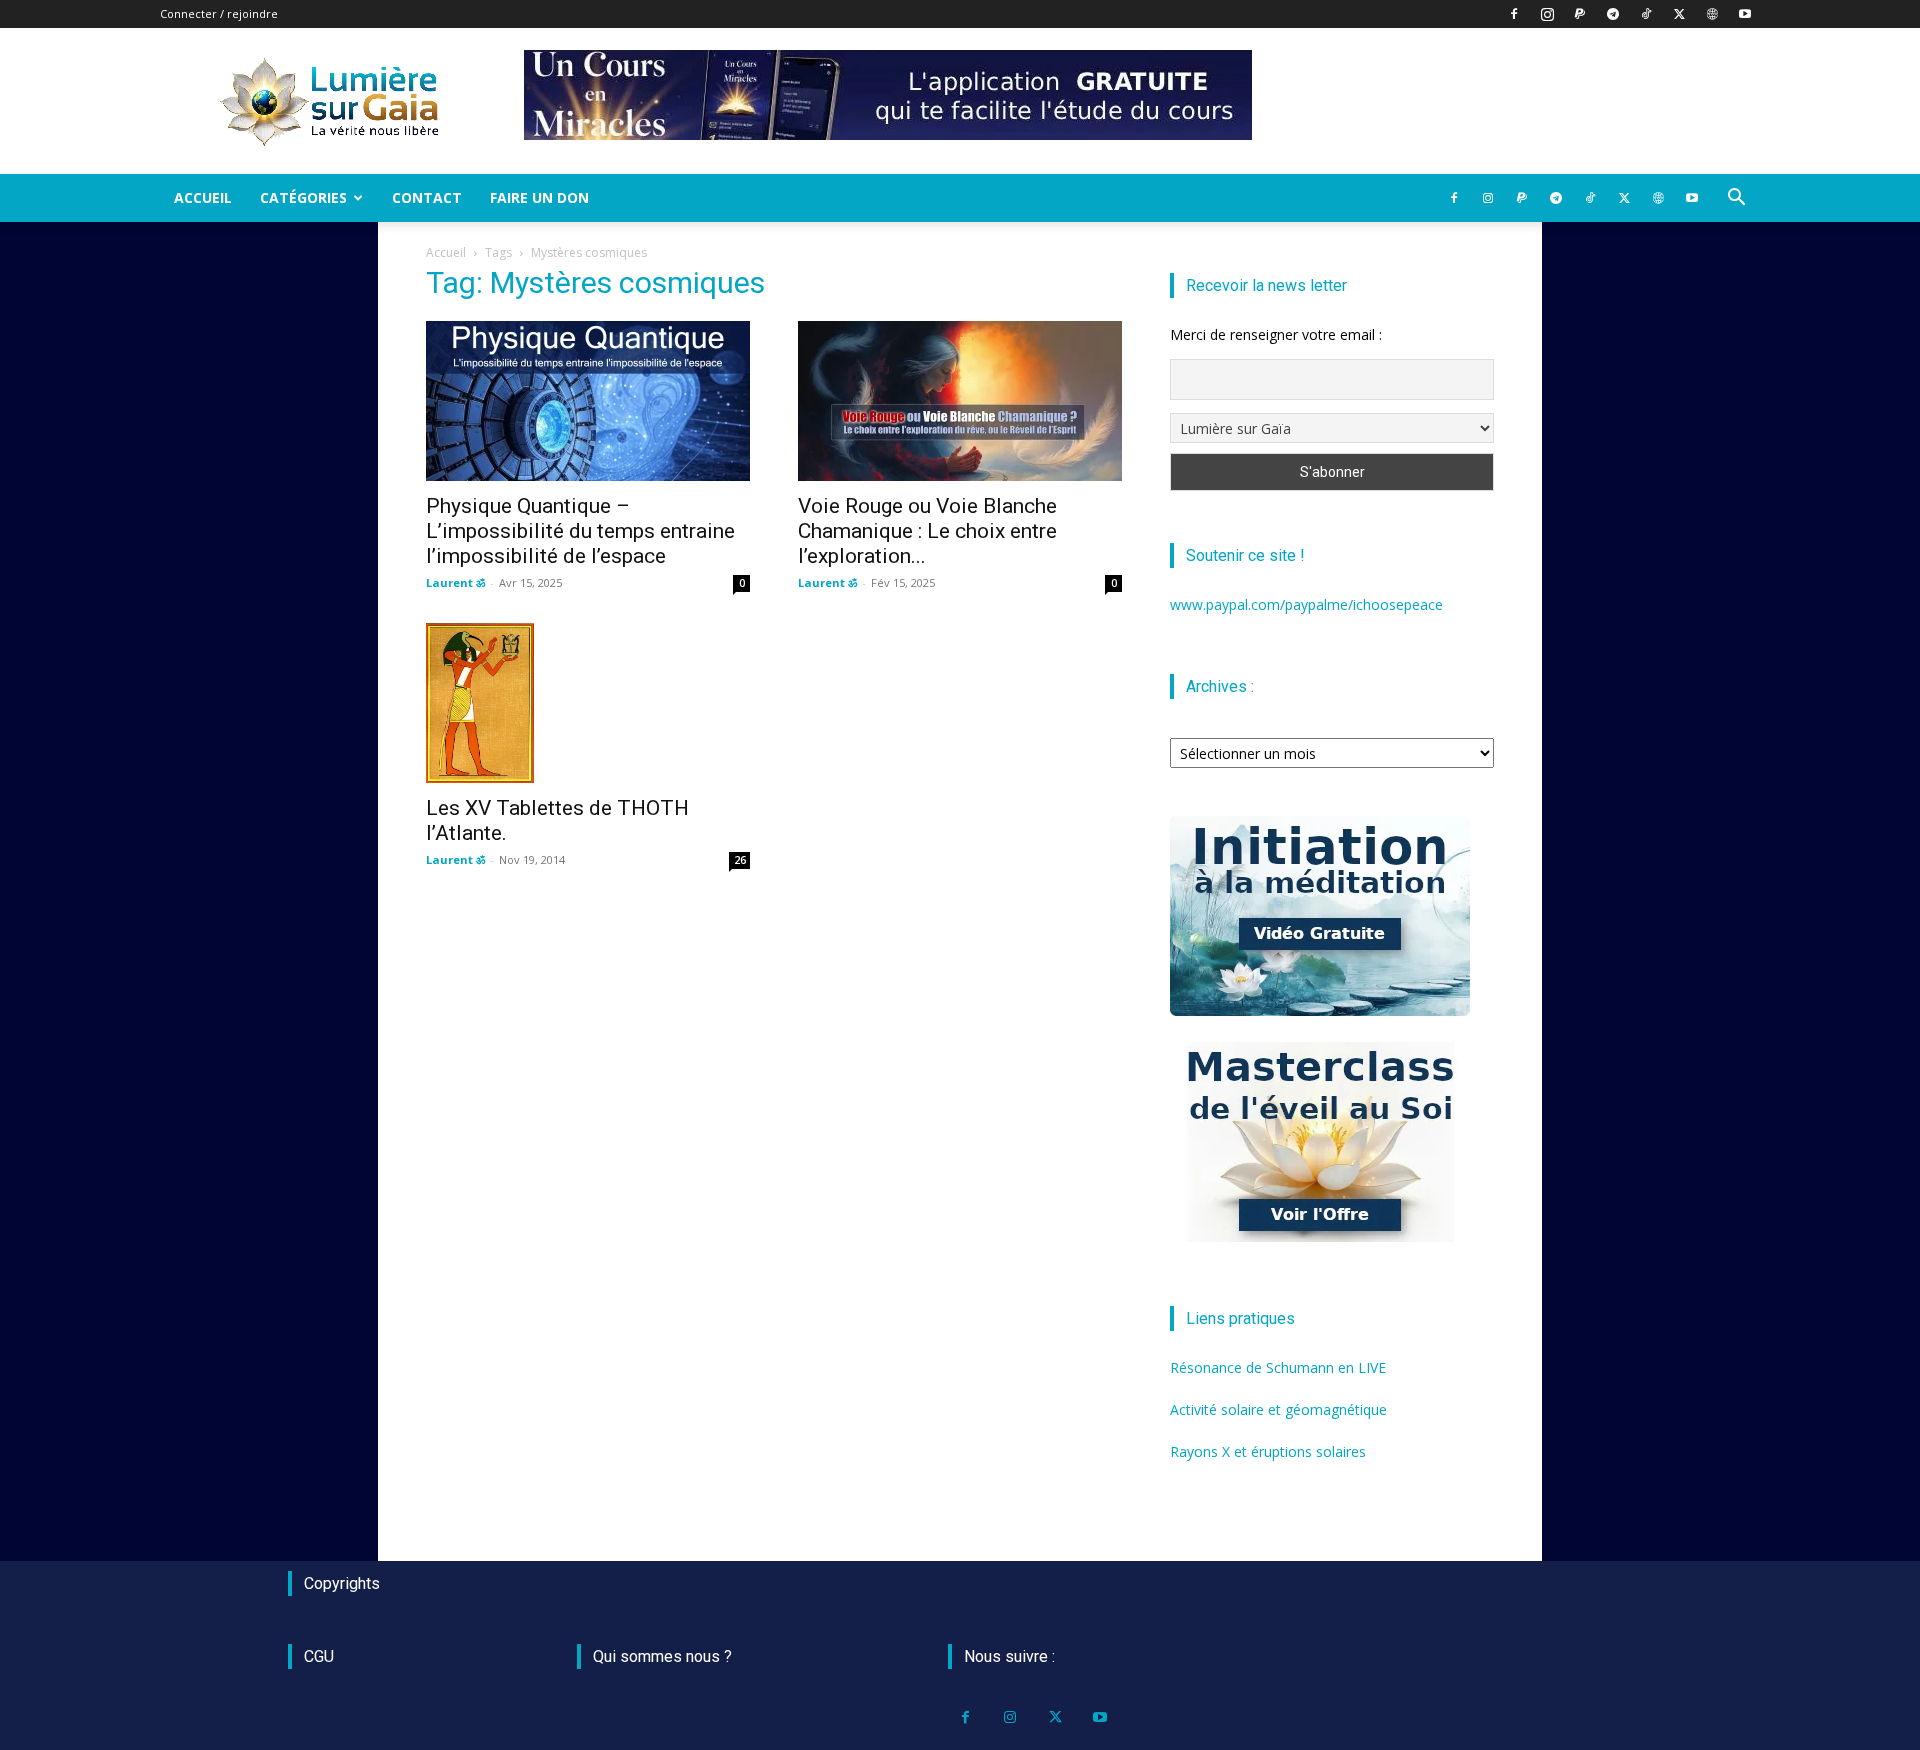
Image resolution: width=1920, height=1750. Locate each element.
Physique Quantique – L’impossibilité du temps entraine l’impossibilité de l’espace (580, 531)
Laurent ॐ (455, 582)
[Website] (1712, 14)
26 (740, 860)
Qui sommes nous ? (662, 1656)
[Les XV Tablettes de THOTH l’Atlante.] (588, 703)
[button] (1736, 199)
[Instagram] (1547, 14)
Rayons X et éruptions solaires (1268, 1451)
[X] (1679, 14)
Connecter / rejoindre (219, 13)
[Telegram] (1613, 14)
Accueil (203, 197)
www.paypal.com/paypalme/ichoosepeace (1306, 604)
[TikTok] (1646, 14)
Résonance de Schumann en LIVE (1278, 1367)
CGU (319, 1656)
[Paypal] (1580, 14)
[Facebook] (1514, 14)
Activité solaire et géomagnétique (1278, 1409)
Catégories (303, 197)
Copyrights (342, 1583)
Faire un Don (539, 197)
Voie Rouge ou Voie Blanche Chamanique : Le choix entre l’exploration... (927, 531)
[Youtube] (1745, 14)
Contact (427, 197)
